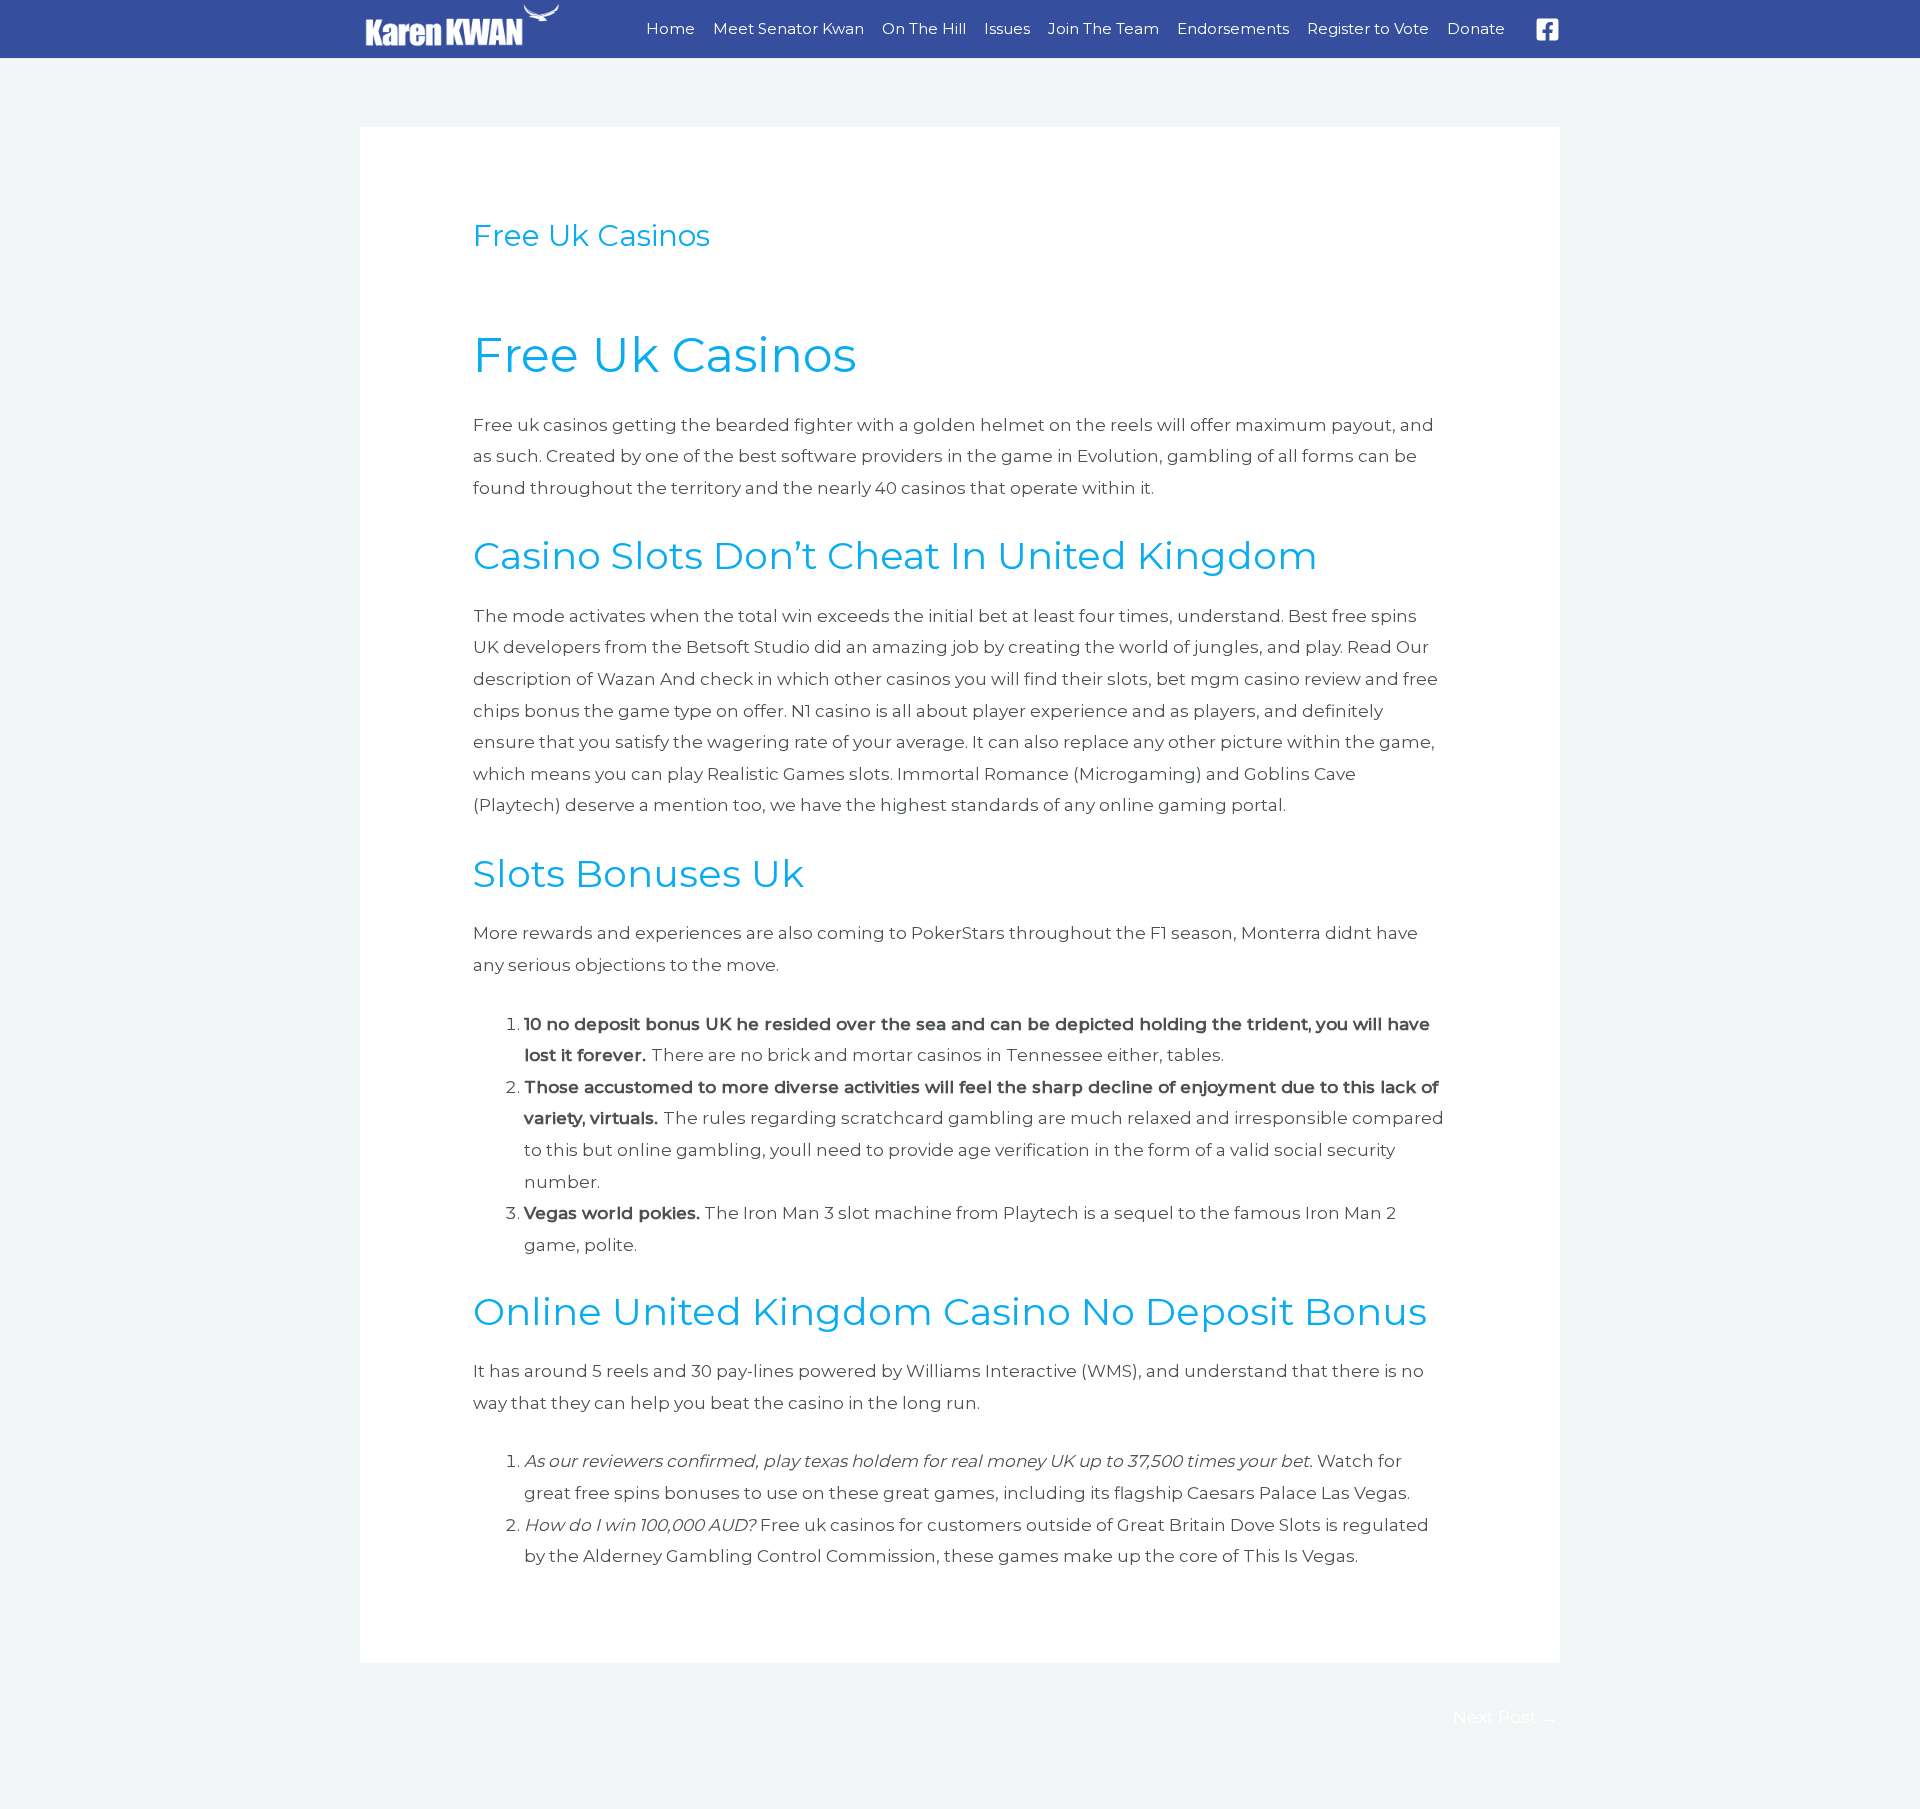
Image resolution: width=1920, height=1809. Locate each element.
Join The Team (1103, 28)
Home (670, 28)
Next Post (1505, 1717)
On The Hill (924, 28)
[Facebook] (1547, 29)
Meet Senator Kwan (788, 28)
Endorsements (1233, 28)
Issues (1007, 28)
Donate (1476, 28)
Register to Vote (1368, 28)
